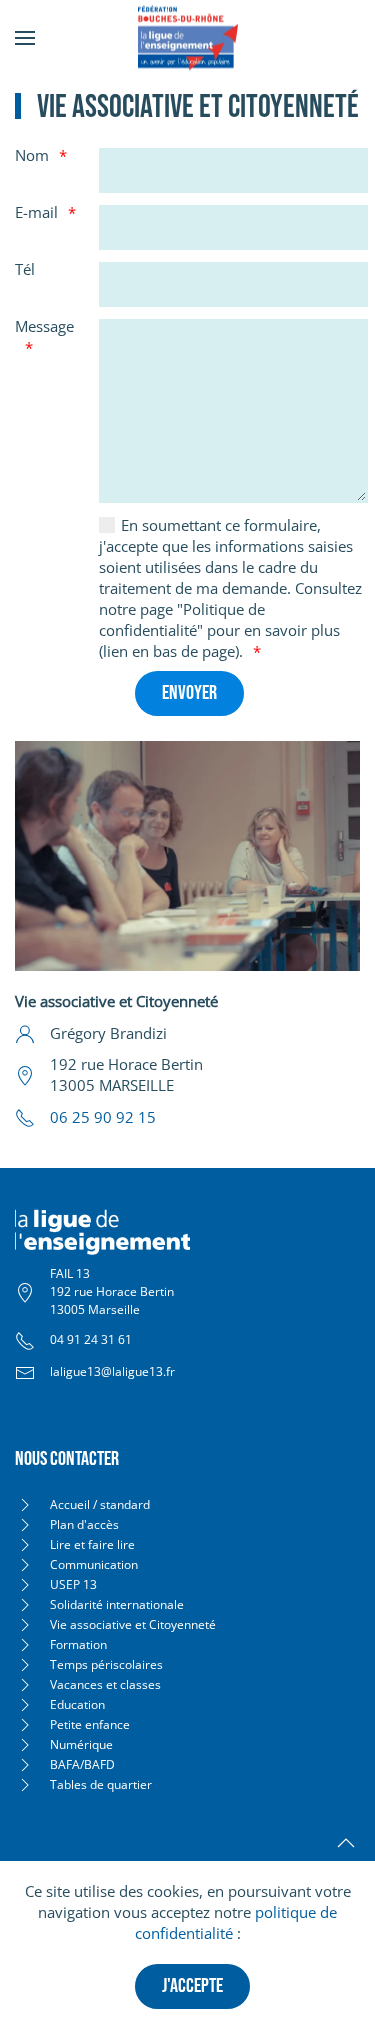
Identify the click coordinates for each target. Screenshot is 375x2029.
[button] (25, 37)
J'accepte (192, 1986)
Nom (32, 155)
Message (44, 326)
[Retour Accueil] (188, 37)
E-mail (36, 212)
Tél (25, 269)
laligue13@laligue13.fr (112, 1371)
